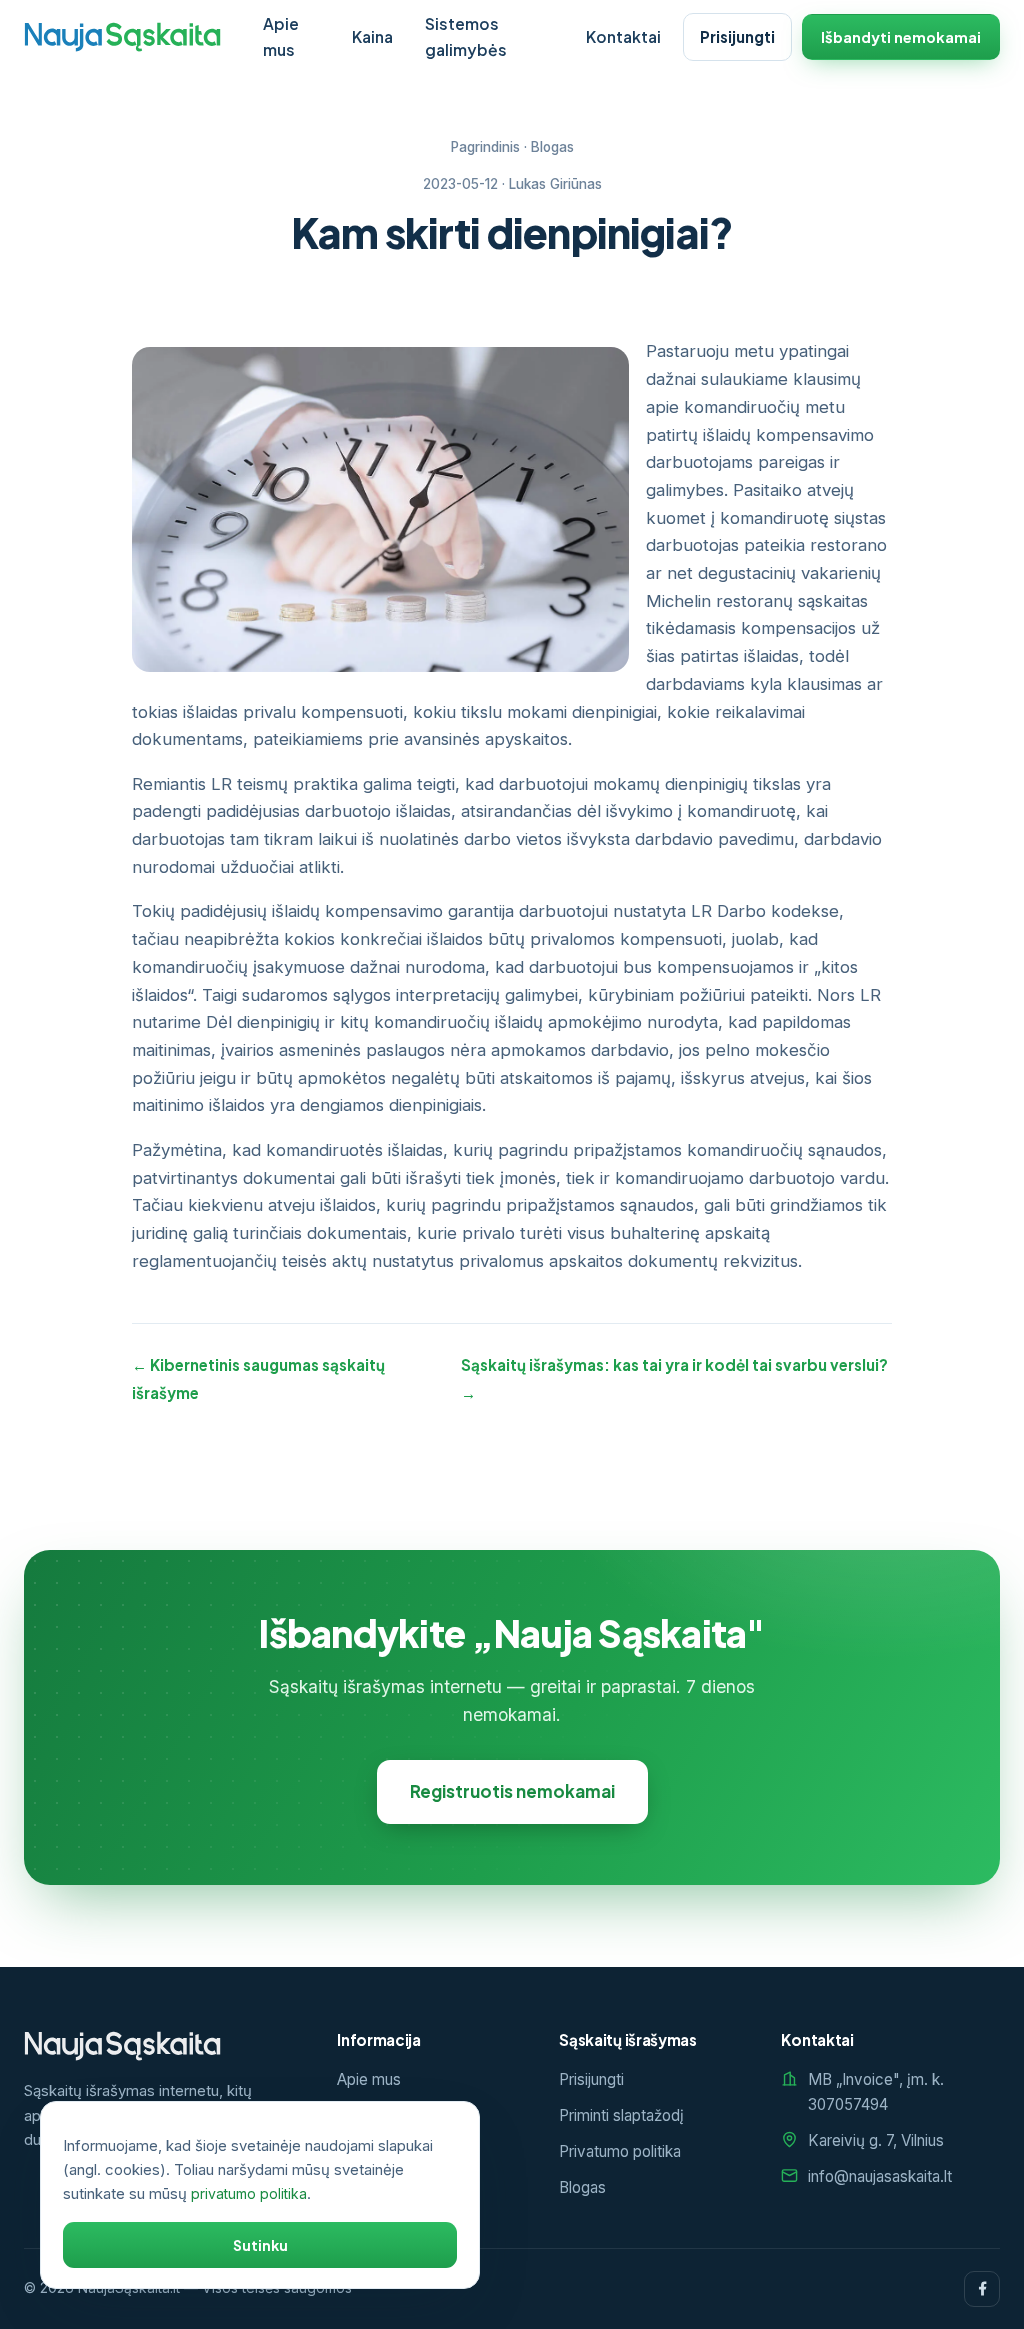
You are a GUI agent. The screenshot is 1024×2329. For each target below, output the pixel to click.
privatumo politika (249, 2193)
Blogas (552, 147)
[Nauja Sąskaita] (122, 37)
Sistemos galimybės (466, 36)
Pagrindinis (485, 147)
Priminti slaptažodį (621, 2115)
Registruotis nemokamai (512, 1791)
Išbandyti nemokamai (901, 37)
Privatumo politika (620, 2151)
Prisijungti (737, 36)
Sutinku (260, 2245)
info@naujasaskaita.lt (880, 2176)
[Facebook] (982, 2289)
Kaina (372, 36)
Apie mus (281, 36)
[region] (260, 2195)
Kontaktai (623, 36)
